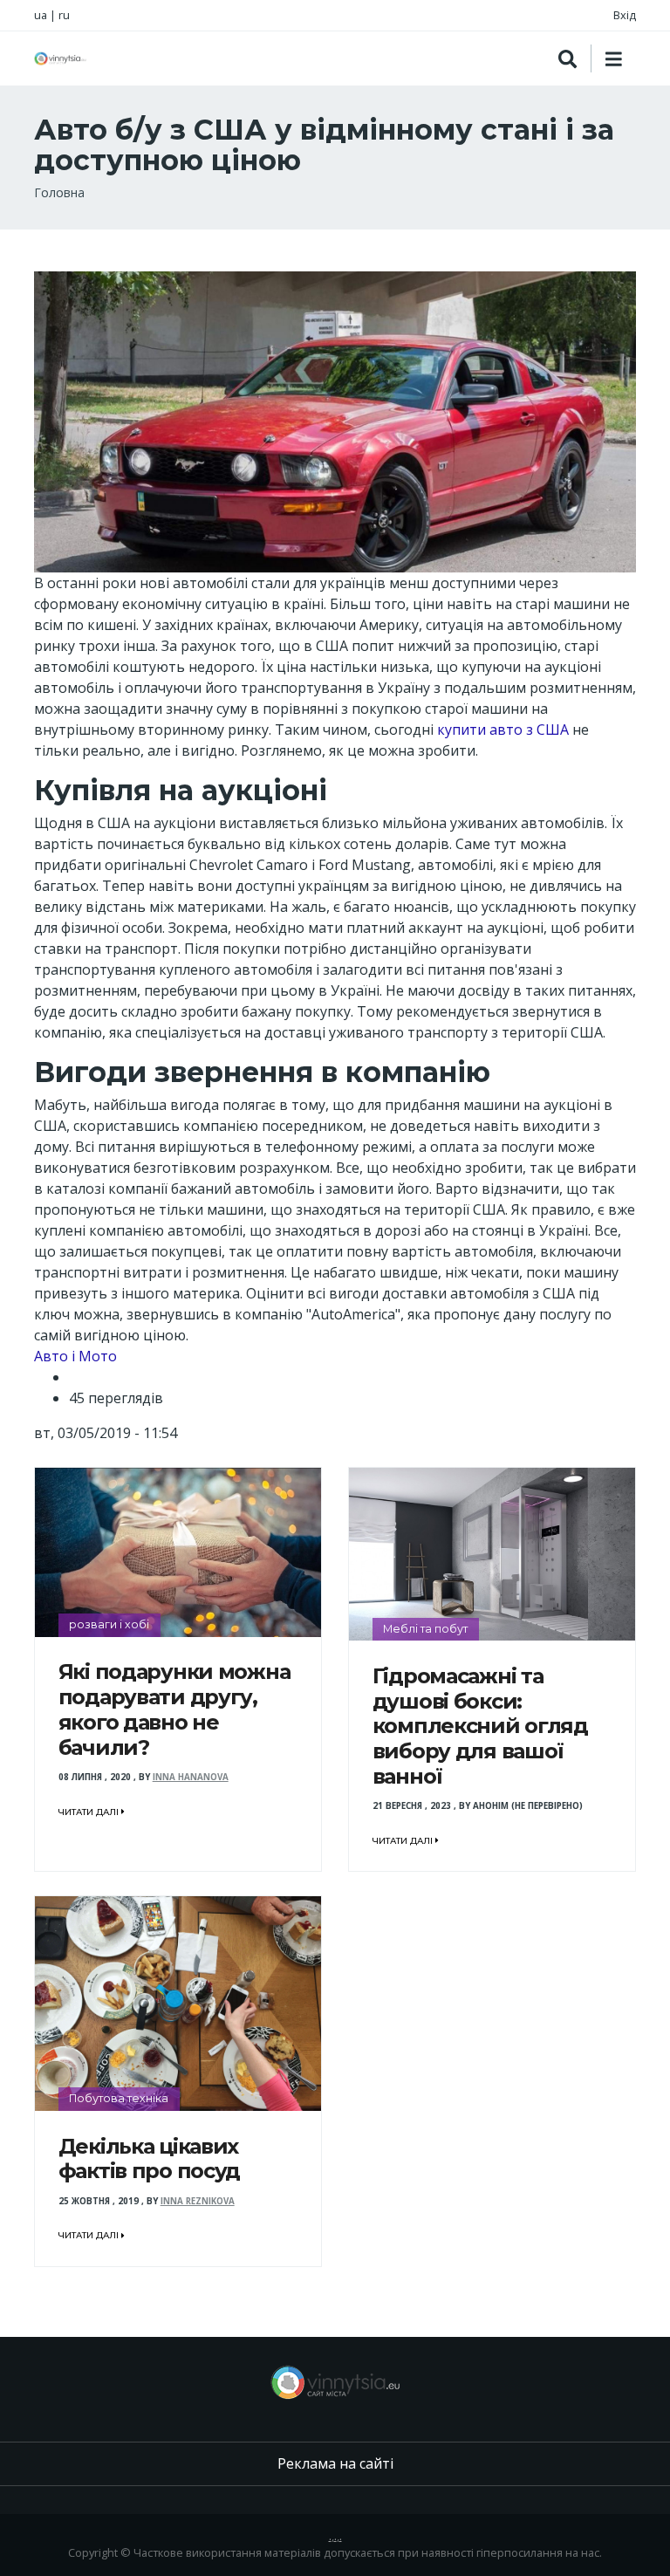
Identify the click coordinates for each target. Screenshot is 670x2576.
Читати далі (90, 1812)
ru (64, 15)
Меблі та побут (425, 1629)
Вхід (625, 15)
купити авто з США (503, 730)
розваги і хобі (109, 1624)
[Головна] (60, 58)
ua (41, 15)
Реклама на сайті (335, 2463)
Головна (59, 192)
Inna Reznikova (198, 2201)
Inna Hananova (191, 1777)
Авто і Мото (75, 1356)
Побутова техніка (119, 2098)
